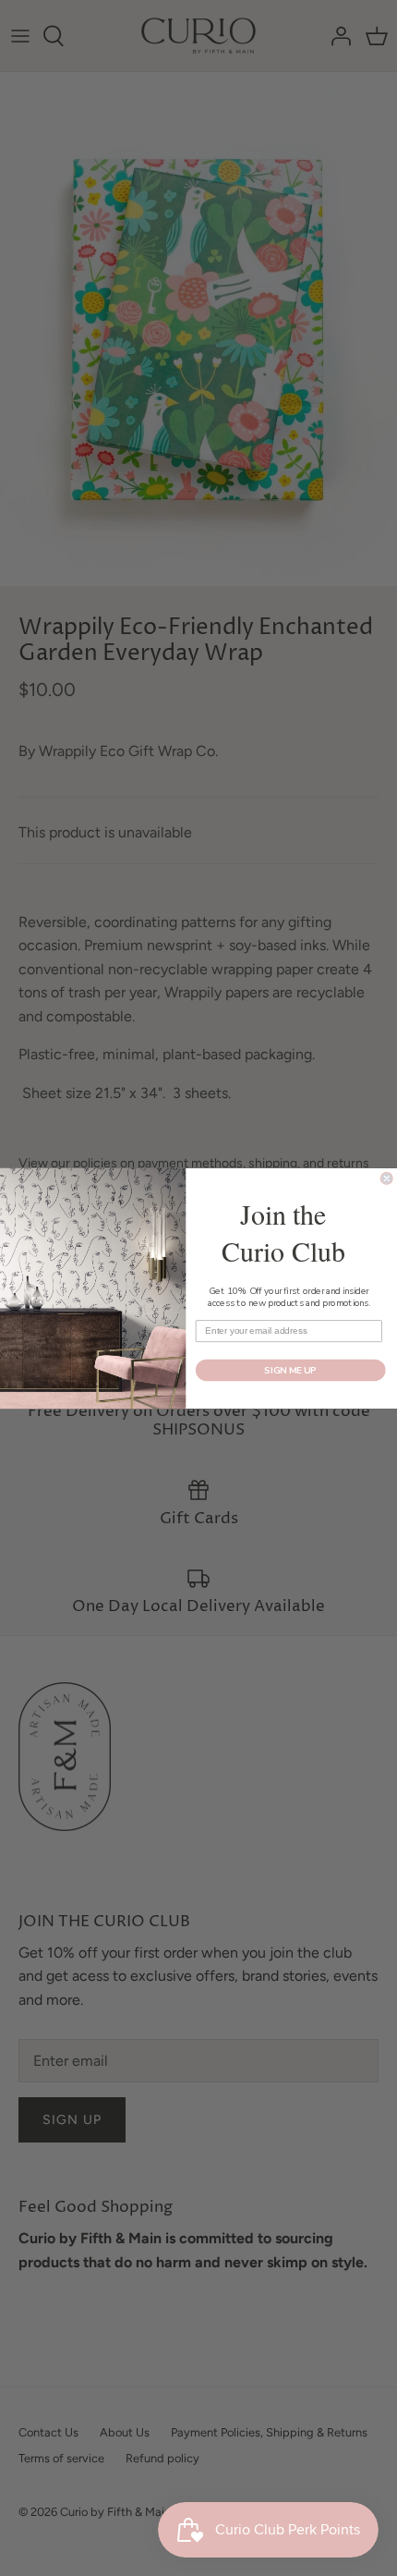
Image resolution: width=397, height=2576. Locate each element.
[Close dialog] (387, 1178)
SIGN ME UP (290, 1370)
